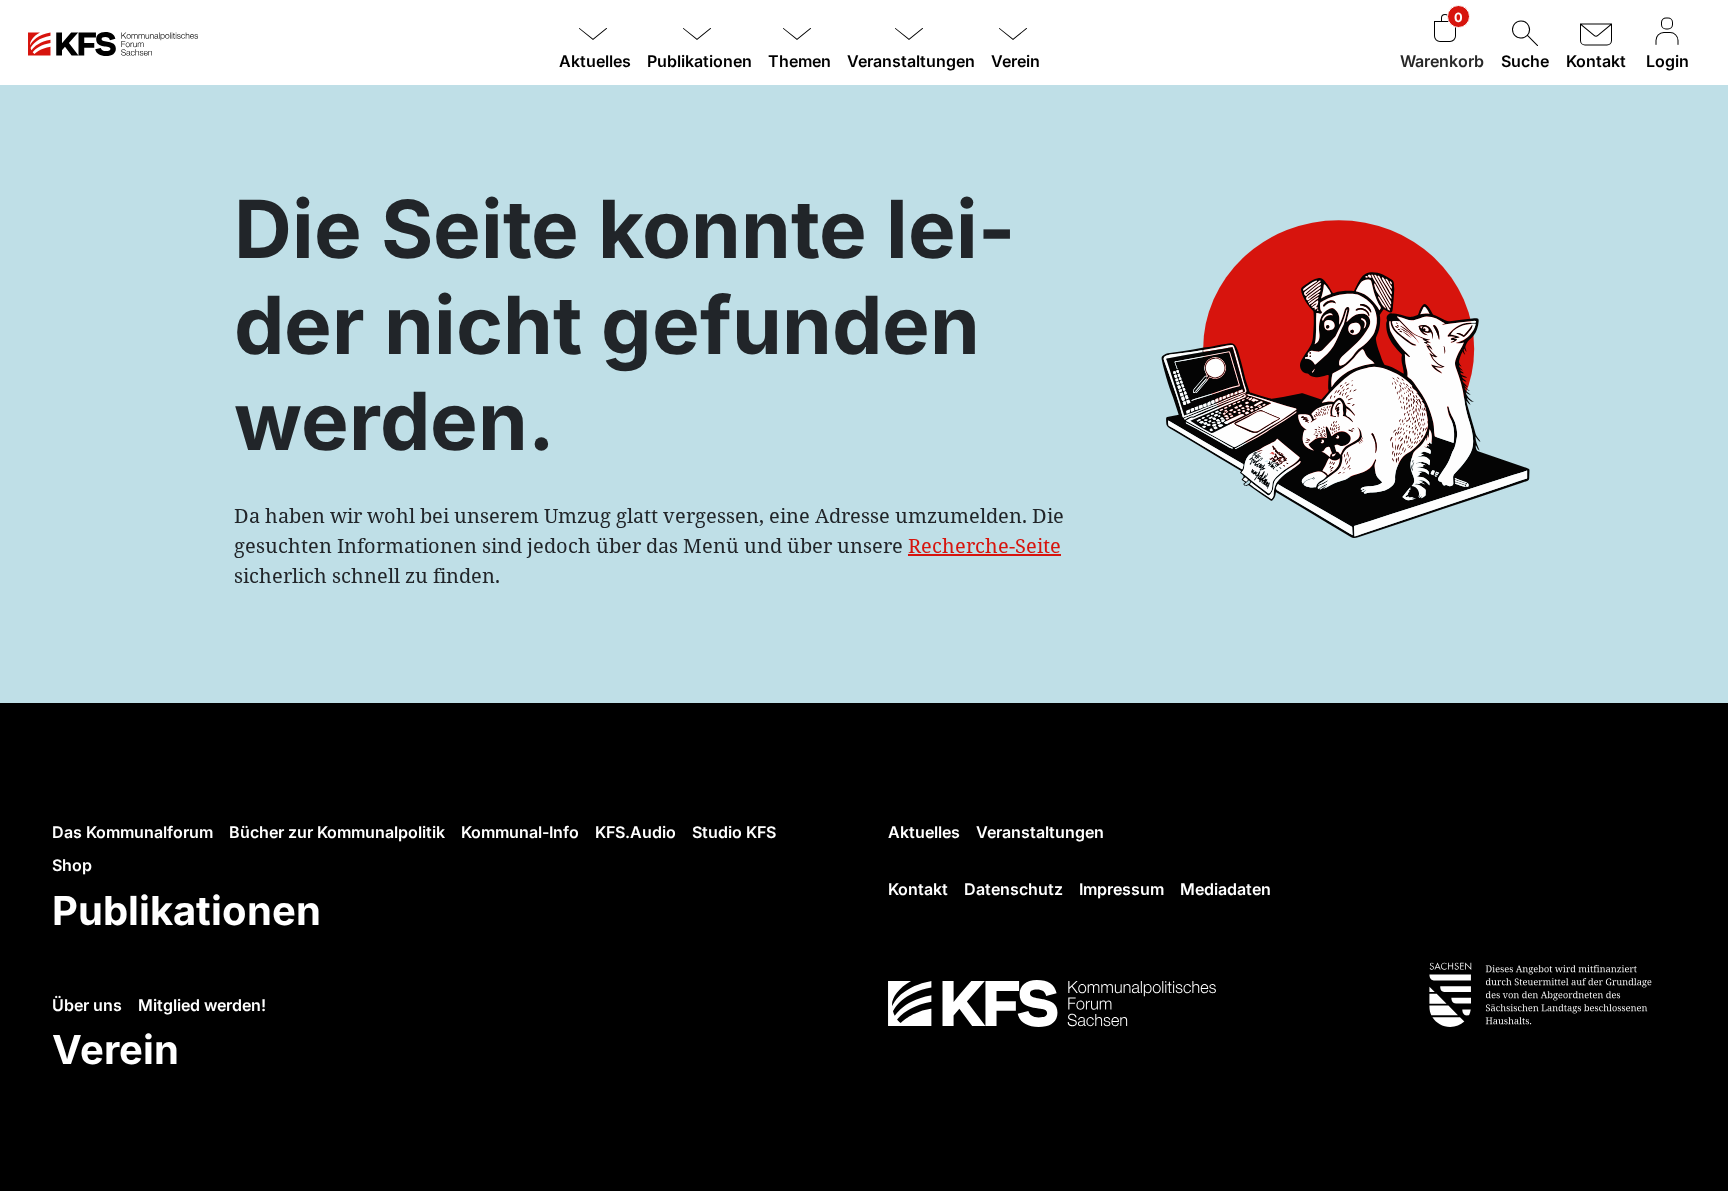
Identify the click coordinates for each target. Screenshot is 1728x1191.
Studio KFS (734, 832)
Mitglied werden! (202, 1005)
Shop (72, 865)
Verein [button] (1015, 61)
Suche (1525, 61)
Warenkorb (1442, 61)
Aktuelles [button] (595, 61)
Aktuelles (924, 832)
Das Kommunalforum (132, 832)
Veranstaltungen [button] (911, 61)
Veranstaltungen (1040, 832)
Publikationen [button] (699, 61)
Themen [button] (799, 61)
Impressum (1121, 889)
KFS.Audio (635, 832)
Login (1667, 61)
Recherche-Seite (984, 545)
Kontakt (1596, 61)
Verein (115, 1049)
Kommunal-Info (520, 832)
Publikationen (186, 910)
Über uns (87, 1005)
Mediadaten (1225, 889)
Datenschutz (1013, 889)
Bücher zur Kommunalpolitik (337, 832)
